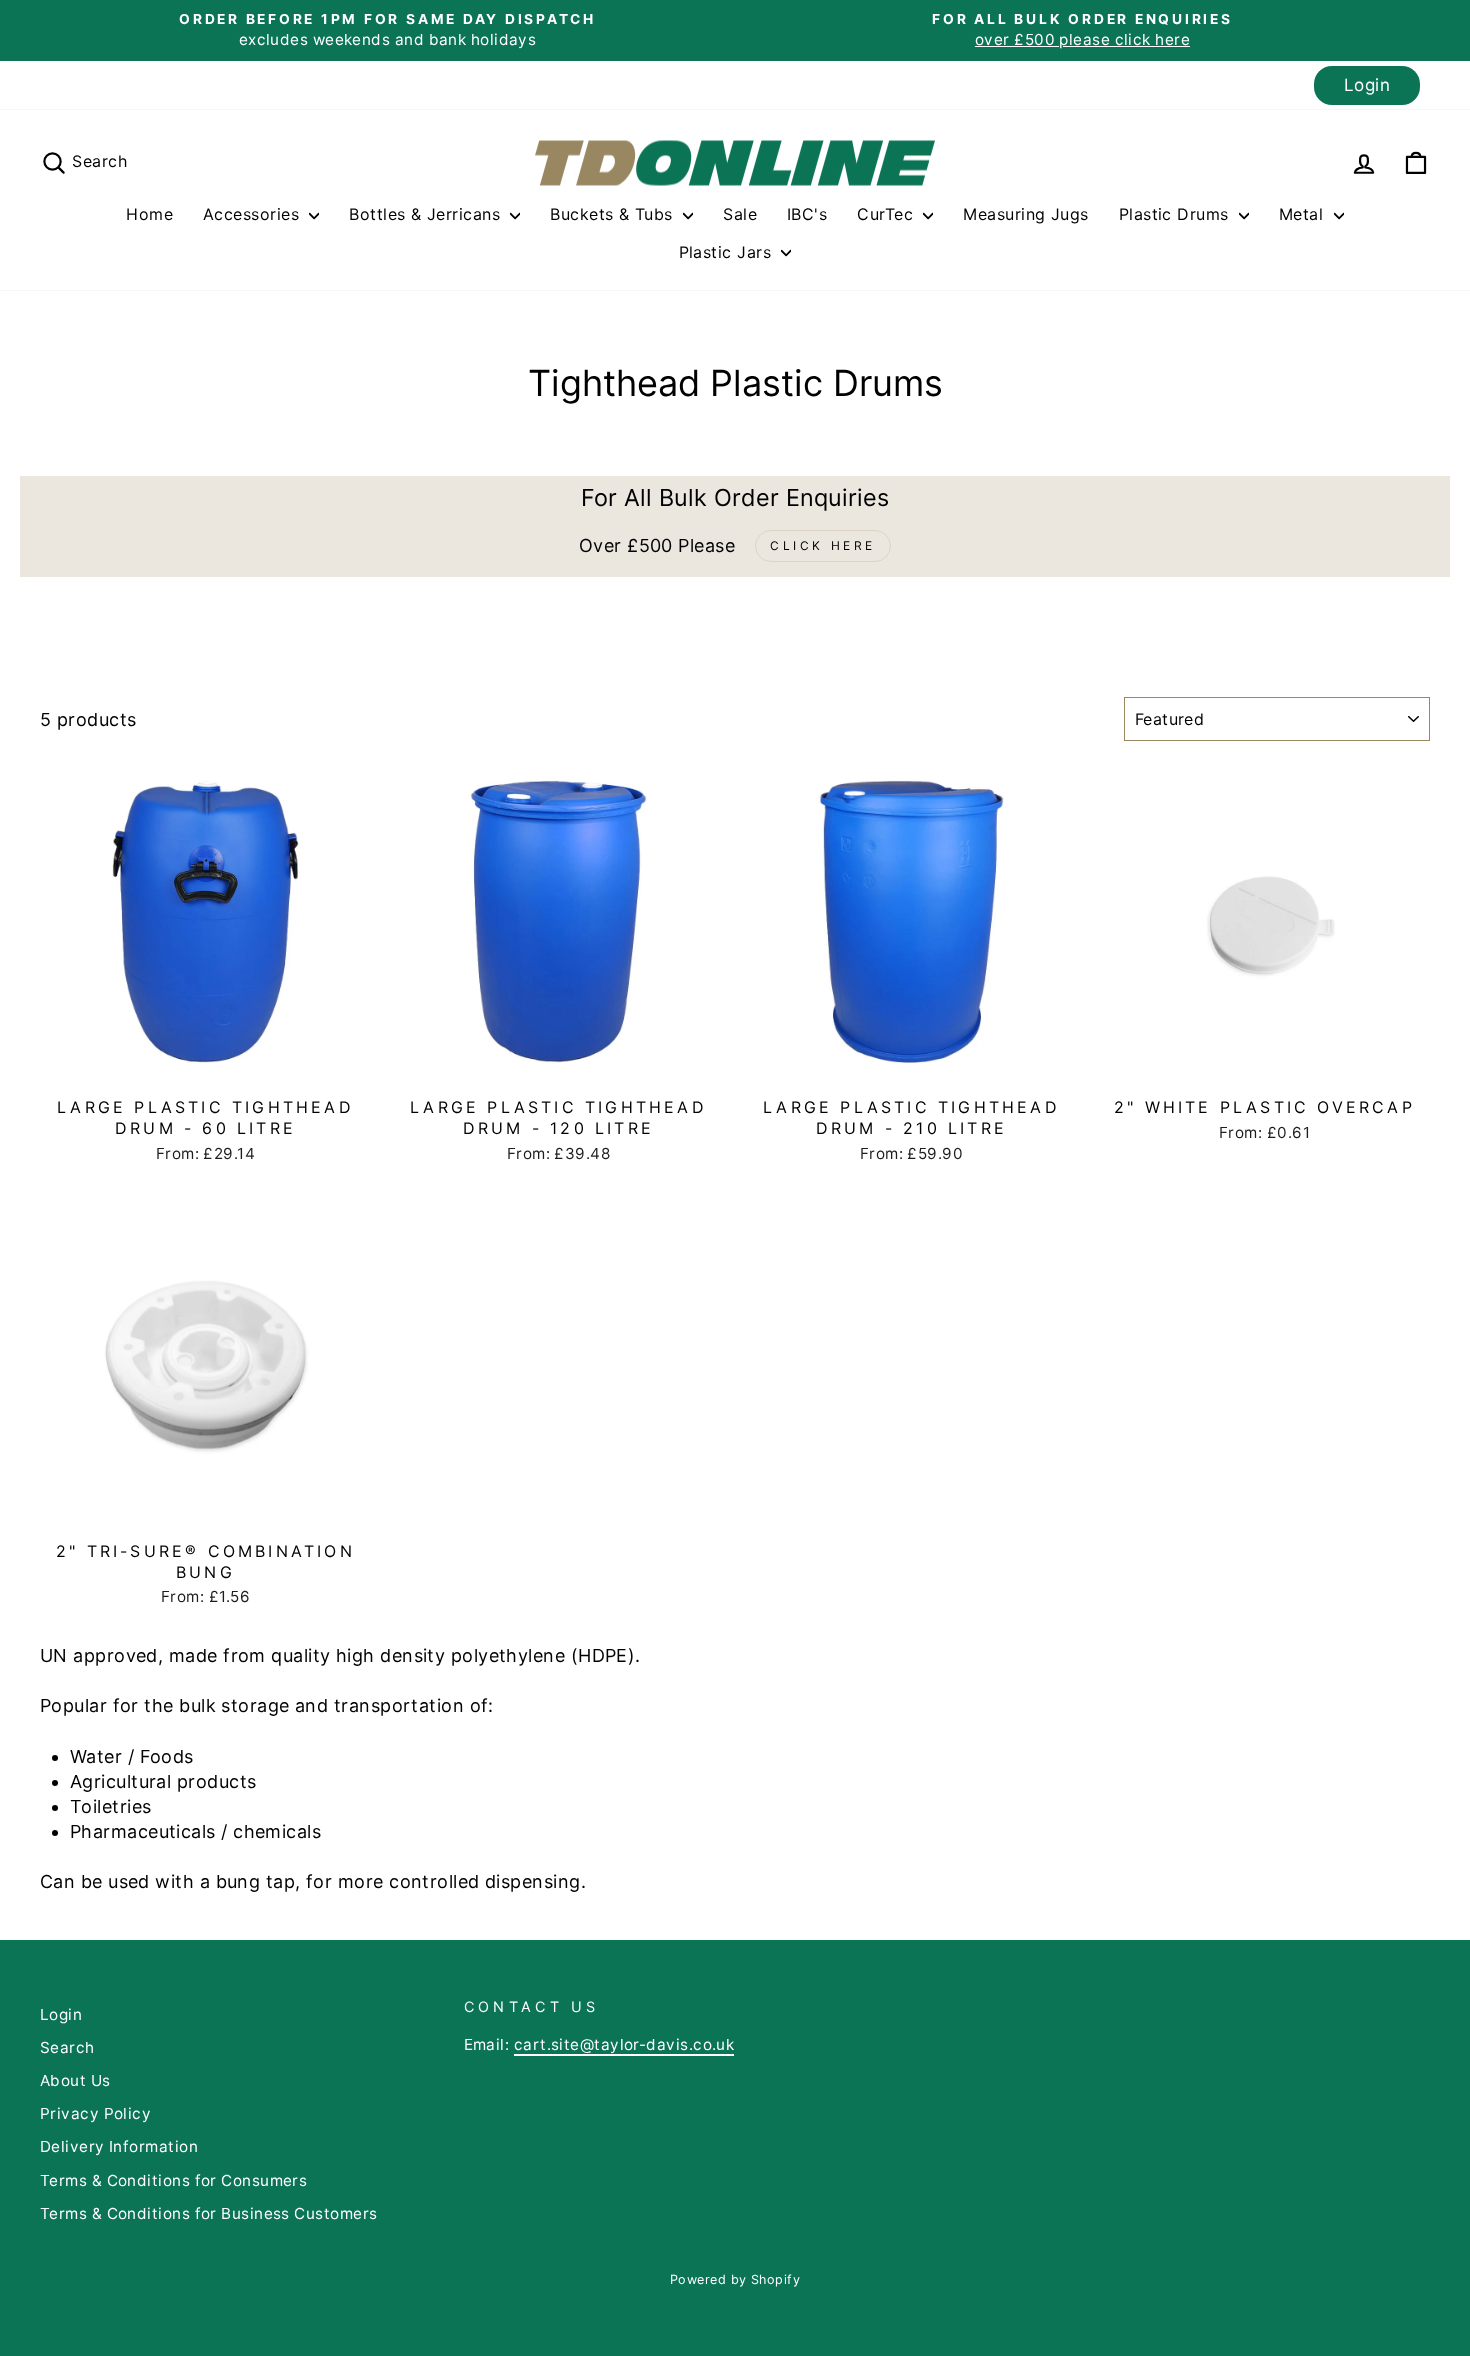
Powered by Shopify (735, 2279)
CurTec (887, 214)
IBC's (807, 214)
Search (67, 2047)
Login (1367, 85)
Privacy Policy (95, 2113)
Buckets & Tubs (614, 214)
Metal (1304, 214)
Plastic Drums (1176, 214)
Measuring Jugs (1025, 214)
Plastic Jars (728, 252)
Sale (740, 214)
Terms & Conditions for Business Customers (208, 2213)
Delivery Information (119, 2146)
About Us (75, 2080)
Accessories (253, 214)
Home (149, 214)
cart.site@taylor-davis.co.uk (624, 2044)
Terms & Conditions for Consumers (173, 2180)
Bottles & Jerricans (427, 214)
